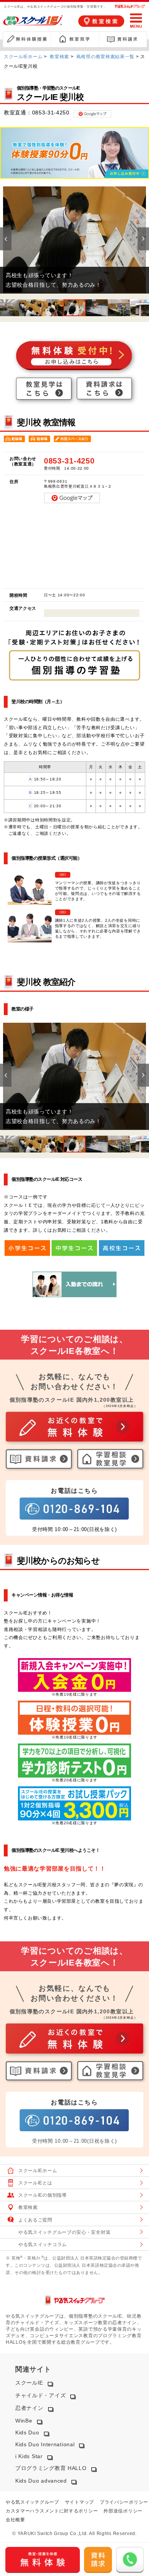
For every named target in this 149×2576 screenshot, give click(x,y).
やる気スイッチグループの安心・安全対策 (64, 2232)
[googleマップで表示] (92, 113)
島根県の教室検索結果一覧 (105, 57)
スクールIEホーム (23, 57)
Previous (6, 239)
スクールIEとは (35, 2183)
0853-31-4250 (51, 113)
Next (143, 239)
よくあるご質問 (35, 2220)
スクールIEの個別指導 (43, 2195)
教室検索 (59, 57)
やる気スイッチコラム (43, 2245)
